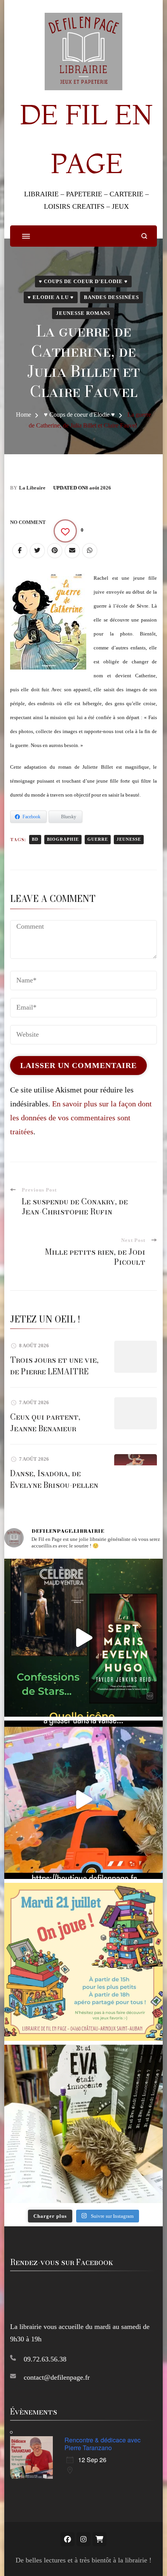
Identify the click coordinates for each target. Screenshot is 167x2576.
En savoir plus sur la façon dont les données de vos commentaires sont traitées (81, 1118)
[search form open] (144, 236)
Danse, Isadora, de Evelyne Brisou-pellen (54, 1479)
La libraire (32, 488)
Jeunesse (129, 839)
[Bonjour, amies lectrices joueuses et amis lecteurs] (84, 1962)
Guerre (98, 839)
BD (35, 839)
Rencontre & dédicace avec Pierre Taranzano (103, 2444)
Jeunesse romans (83, 313)
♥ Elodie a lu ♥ (51, 297)
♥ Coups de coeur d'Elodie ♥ (83, 281)
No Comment (28, 522)
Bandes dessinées (111, 297)
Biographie (63, 839)
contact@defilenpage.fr (57, 2377)
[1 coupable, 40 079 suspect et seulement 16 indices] (84, 2124)
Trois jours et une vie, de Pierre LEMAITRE (54, 1366)
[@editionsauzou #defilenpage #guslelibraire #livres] (84, 1800)
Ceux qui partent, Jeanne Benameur (45, 1423)
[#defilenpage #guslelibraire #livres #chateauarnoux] (84, 1638)
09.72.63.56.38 (45, 2359)
